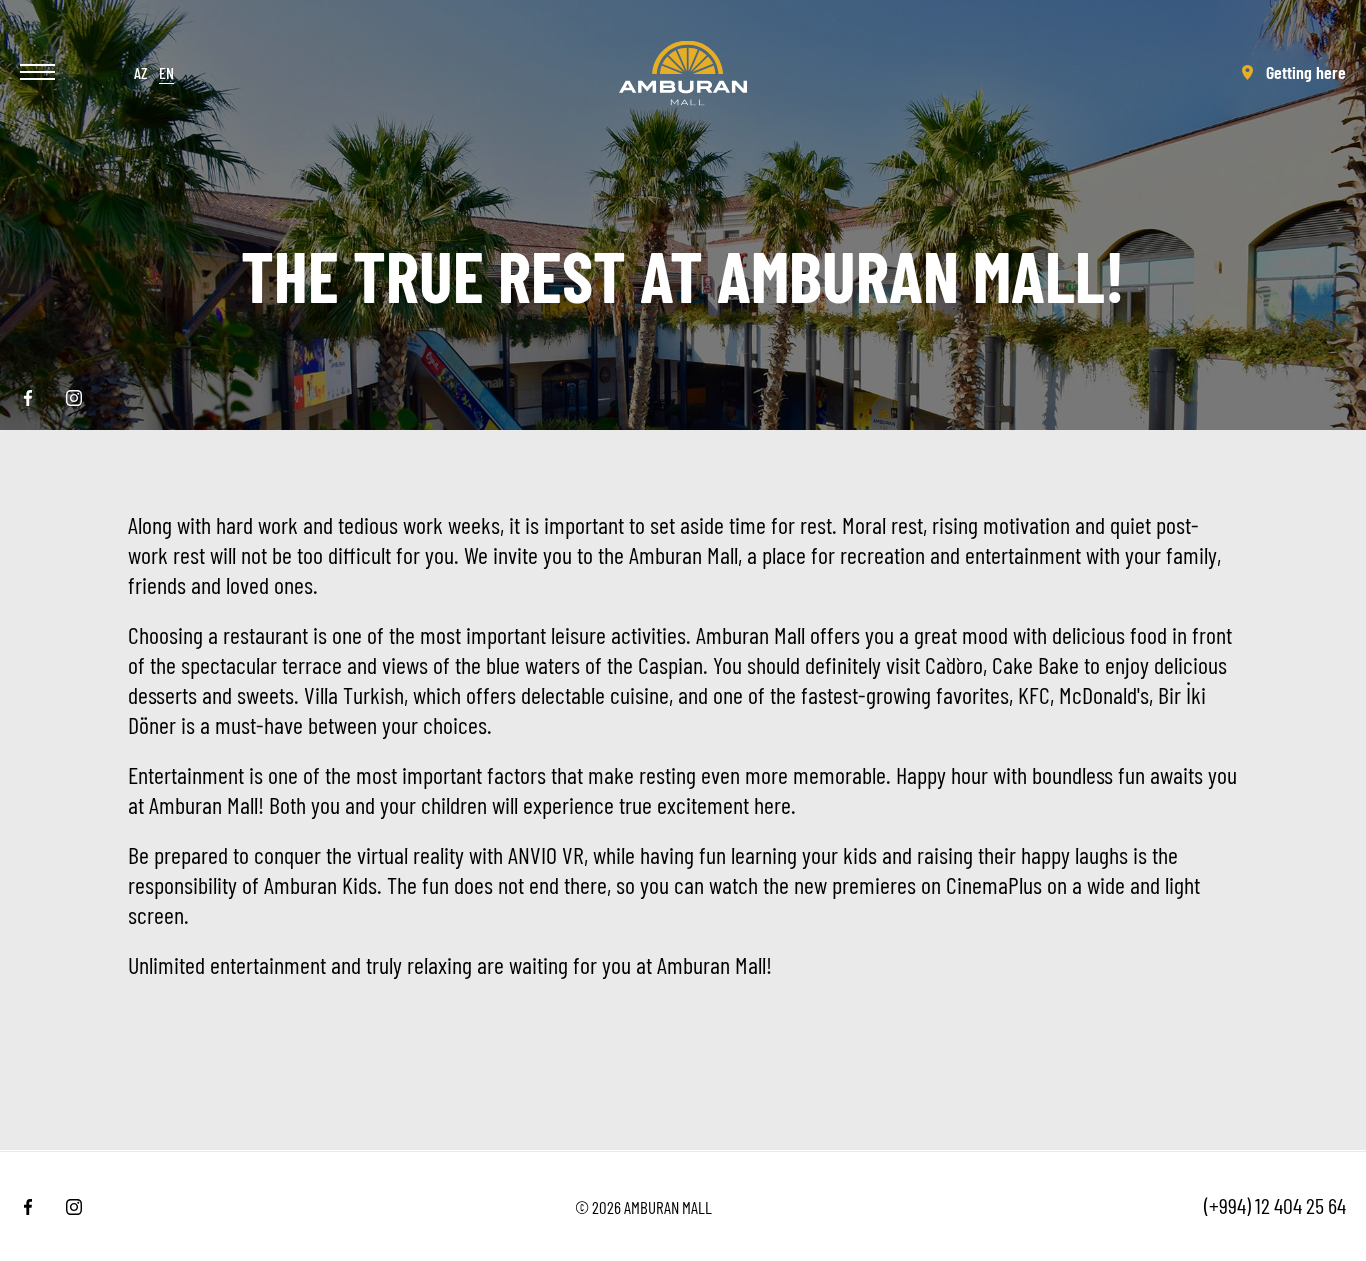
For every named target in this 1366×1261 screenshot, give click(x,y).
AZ (140, 72)
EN (166, 72)
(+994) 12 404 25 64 (1275, 1205)
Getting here (1306, 72)
